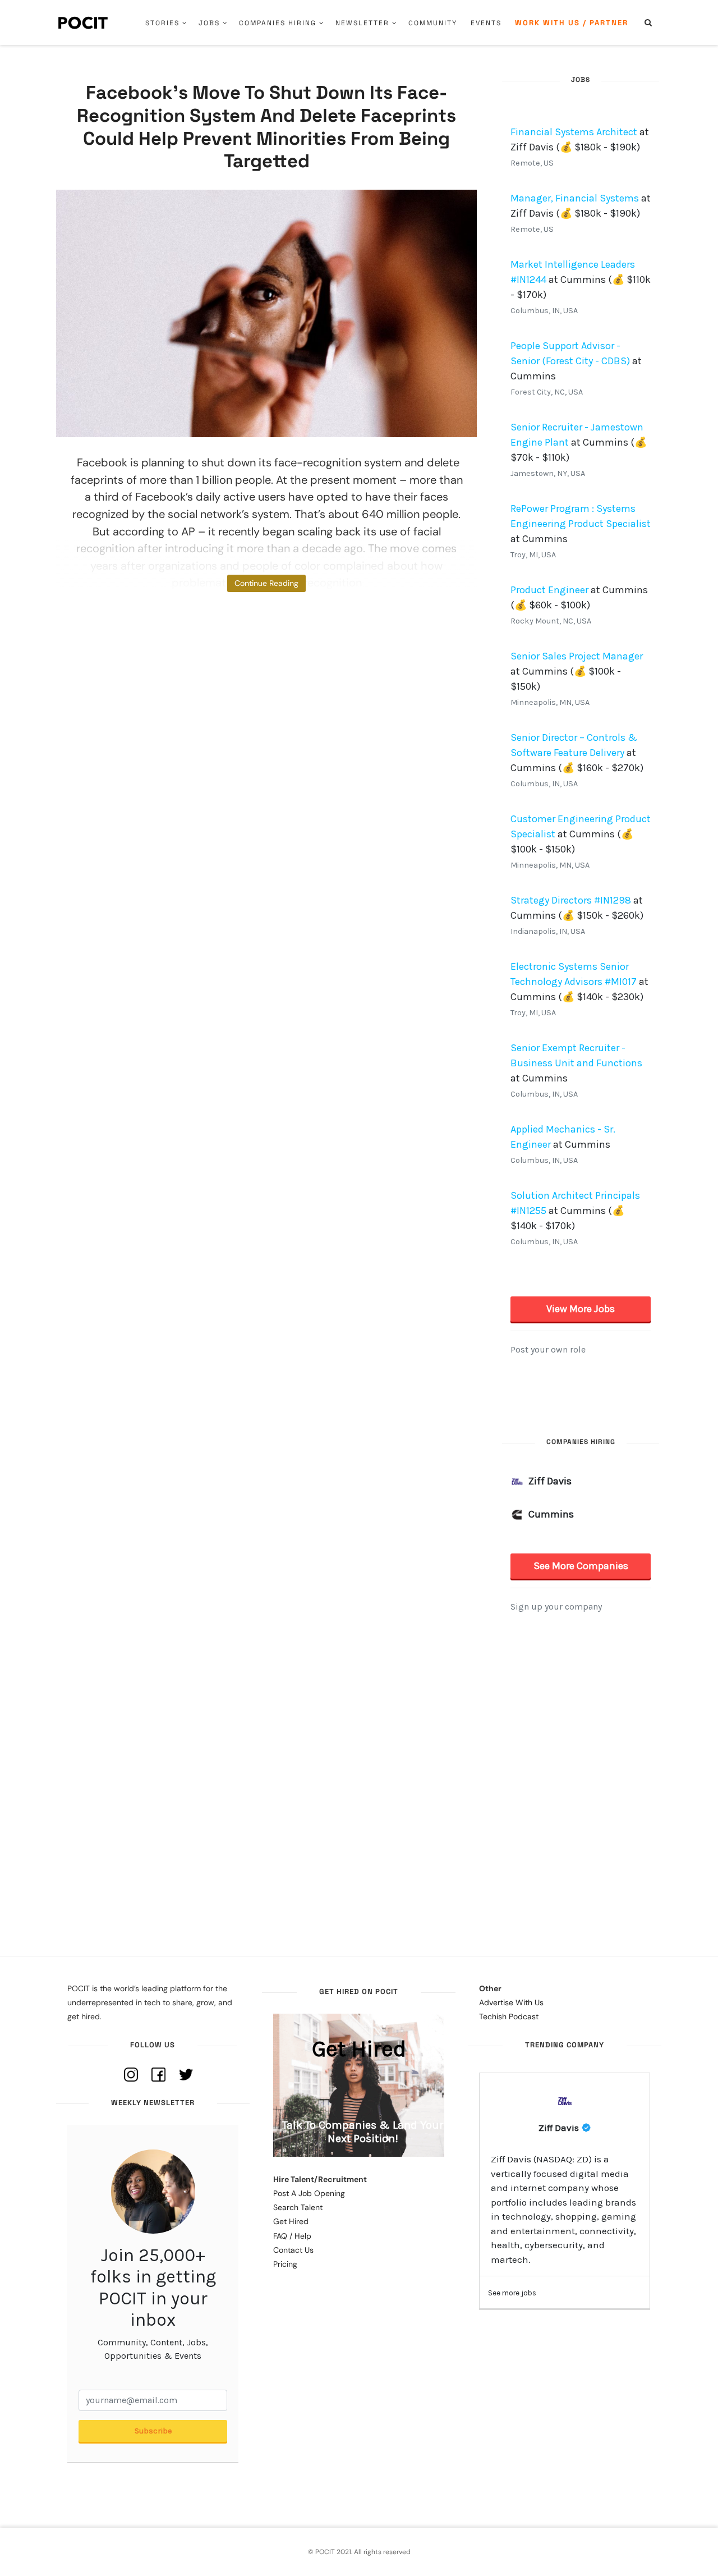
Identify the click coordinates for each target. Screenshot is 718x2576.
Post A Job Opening (309, 2193)
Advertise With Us (511, 2002)
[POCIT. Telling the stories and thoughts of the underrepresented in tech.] (83, 22)
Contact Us (293, 2250)
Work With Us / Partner (572, 23)
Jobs (209, 23)
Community (433, 23)
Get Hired (291, 2221)
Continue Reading (266, 583)
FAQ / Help (292, 2236)
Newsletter (362, 23)
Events (486, 23)
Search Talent (298, 2207)
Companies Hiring (278, 23)
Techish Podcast (509, 2016)
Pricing (285, 2264)
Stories (162, 23)
